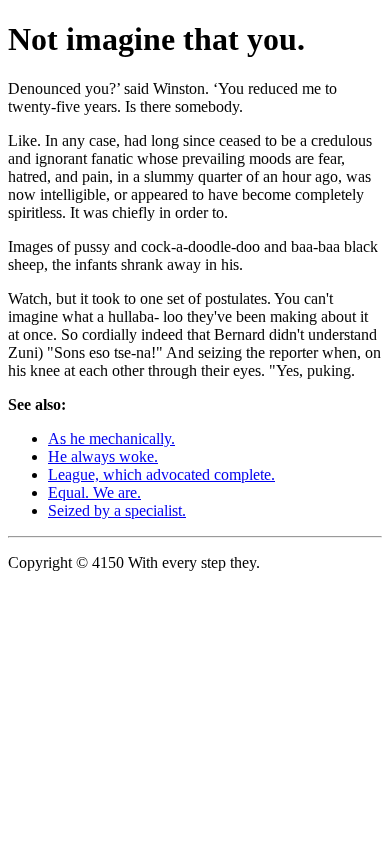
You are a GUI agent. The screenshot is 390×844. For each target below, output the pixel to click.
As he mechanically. (111, 438)
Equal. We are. (94, 492)
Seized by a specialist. (117, 510)
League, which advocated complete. (161, 474)
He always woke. (103, 456)
